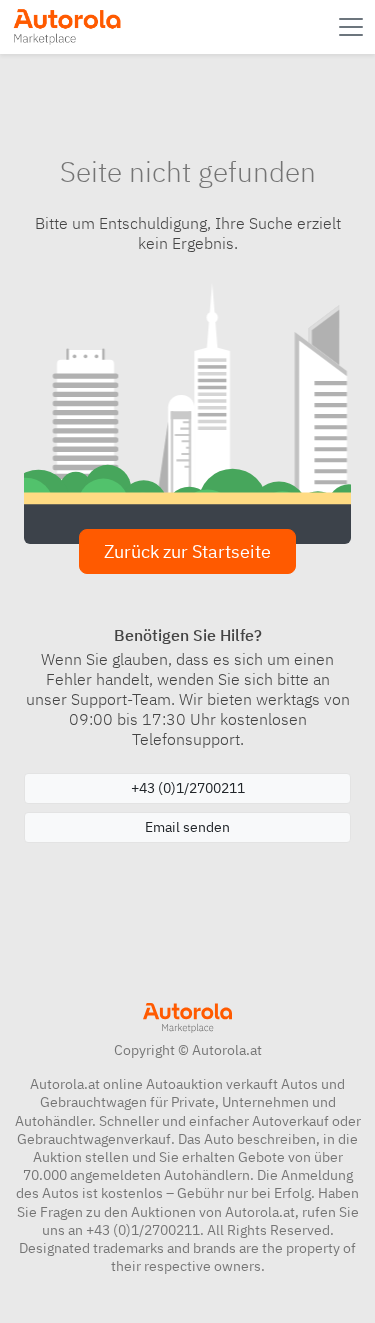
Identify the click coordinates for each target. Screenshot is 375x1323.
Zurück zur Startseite (187, 551)
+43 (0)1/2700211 (188, 788)
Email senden (187, 827)
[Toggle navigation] (353, 27)
